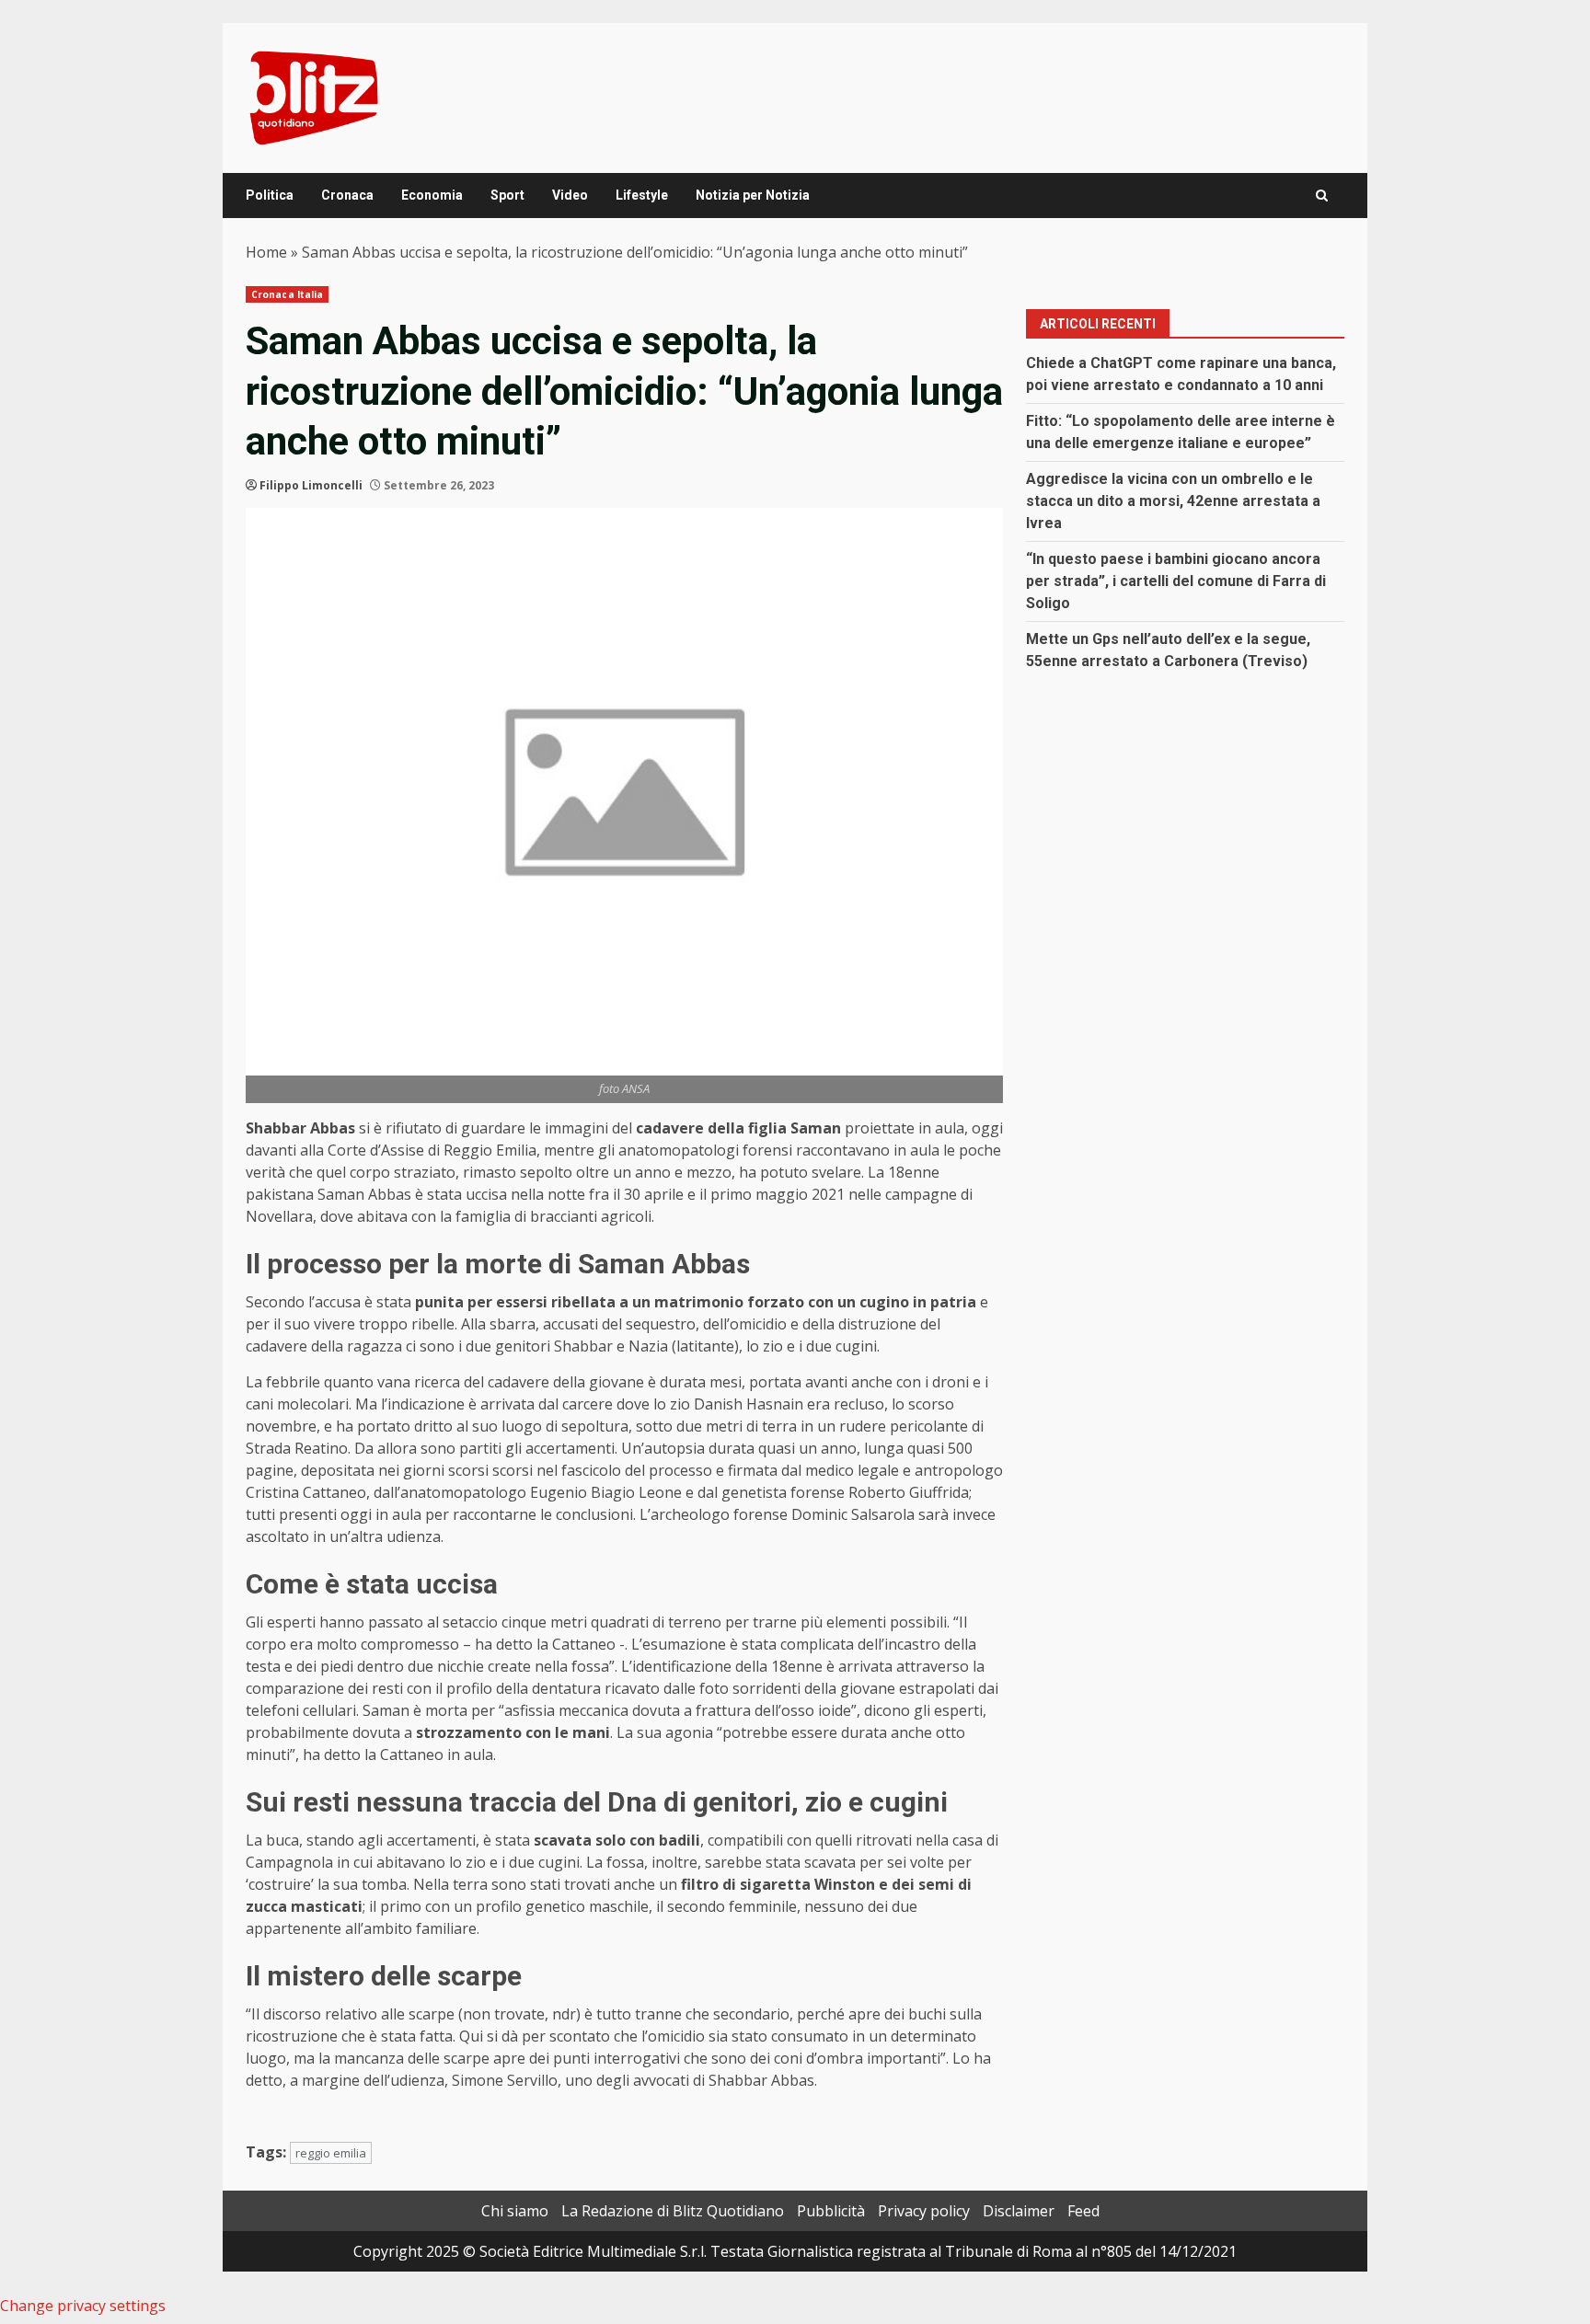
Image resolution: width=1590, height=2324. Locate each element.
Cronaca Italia (287, 294)
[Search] (1322, 196)
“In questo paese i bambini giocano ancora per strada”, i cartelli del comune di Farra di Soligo (1176, 581)
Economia (432, 195)
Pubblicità (831, 2211)
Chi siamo (515, 2211)
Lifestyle (642, 195)
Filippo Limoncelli (311, 485)
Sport (507, 195)
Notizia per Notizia (753, 195)
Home (266, 252)
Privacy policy (924, 2211)
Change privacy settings (83, 2306)
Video (570, 195)
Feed (1083, 2211)
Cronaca (347, 195)
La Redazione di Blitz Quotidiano (673, 2211)
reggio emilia (331, 2153)
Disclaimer (1019, 2211)
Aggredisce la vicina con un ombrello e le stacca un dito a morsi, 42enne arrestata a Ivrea (1173, 501)
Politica (270, 195)
